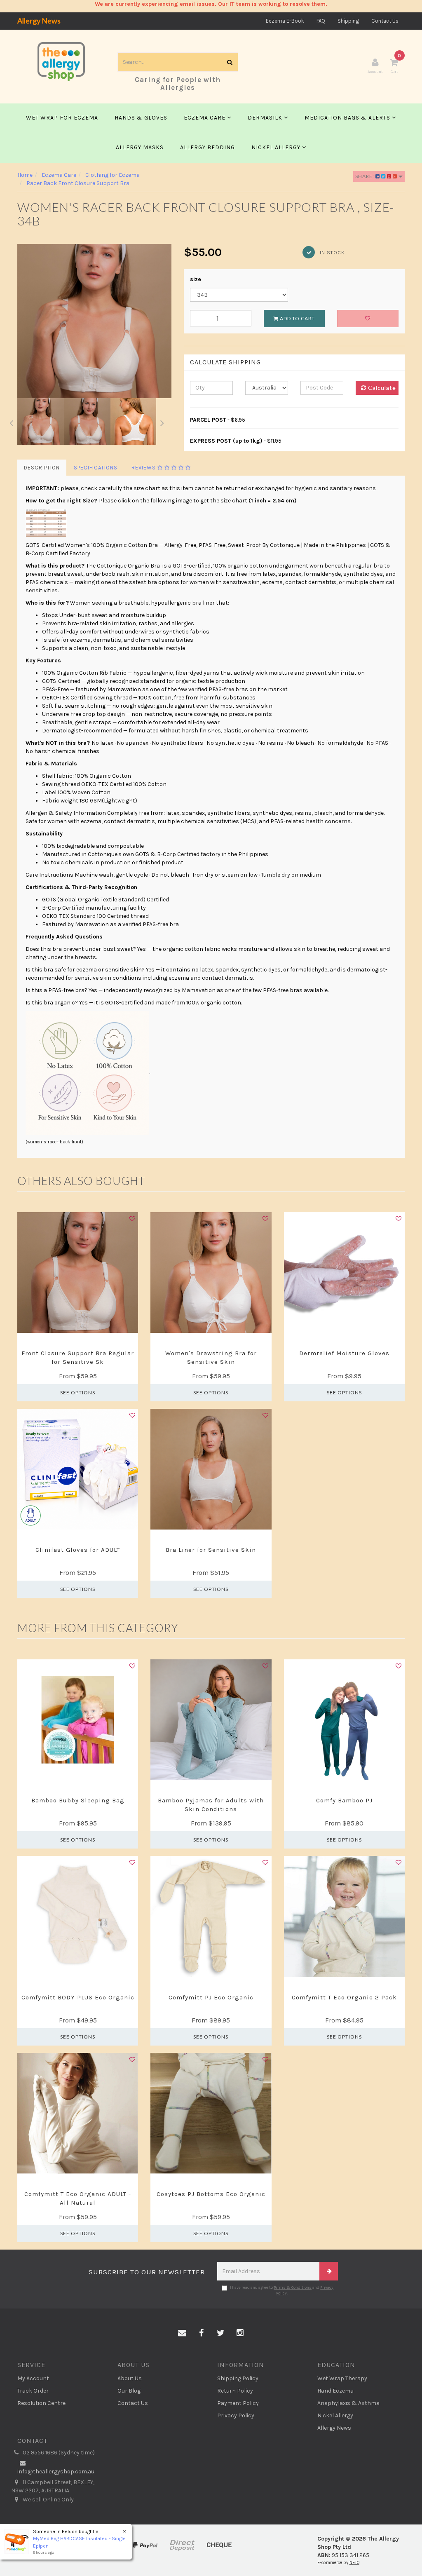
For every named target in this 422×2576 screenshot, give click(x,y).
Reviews (144, 468)
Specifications (96, 468)
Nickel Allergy (277, 147)
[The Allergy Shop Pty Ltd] (61, 61)
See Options (78, 1392)
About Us (130, 2378)
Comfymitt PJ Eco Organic (211, 1997)
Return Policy (235, 2391)
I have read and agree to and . (282, 2290)
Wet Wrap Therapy (342, 2378)
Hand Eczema (335, 2391)
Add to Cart (297, 318)
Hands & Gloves (141, 118)
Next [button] (162, 422)
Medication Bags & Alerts (348, 118)
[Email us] (182, 2333)
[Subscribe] (329, 2271)
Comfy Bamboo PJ (344, 1800)
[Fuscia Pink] (79, 1788)
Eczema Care (205, 118)
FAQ (321, 21)
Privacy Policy (236, 2415)
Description (42, 468)
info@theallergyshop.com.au (56, 2472)
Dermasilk (266, 118)
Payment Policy (238, 2403)
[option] (94, 321)
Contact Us (385, 21)
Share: (365, 176)
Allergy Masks (140, 147)
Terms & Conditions (293, 2287)
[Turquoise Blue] (70, 1788)
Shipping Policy (238, 2378)
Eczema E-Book (285, 21)
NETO (354, 2563)
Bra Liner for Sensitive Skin (211, 1550)
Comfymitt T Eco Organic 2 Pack (344, 1997)
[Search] (230, 62)
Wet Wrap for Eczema (62, 118)
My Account (33, 2378)
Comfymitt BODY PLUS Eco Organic (78, 1997)
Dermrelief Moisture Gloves (344, 1353)
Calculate (381, 388)
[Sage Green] (87, 1788)
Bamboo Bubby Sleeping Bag (78, 1800)
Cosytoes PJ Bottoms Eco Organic (211, 2194)
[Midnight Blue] (344, 1788)
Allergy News (39, 21)
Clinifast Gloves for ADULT (78, 1550)
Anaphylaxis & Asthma (348, 2403)
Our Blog (129, 2391)
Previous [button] (11, 422)
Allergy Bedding (207, 147)
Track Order (33, 2391)
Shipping (348, 21)
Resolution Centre (41, 2403)
